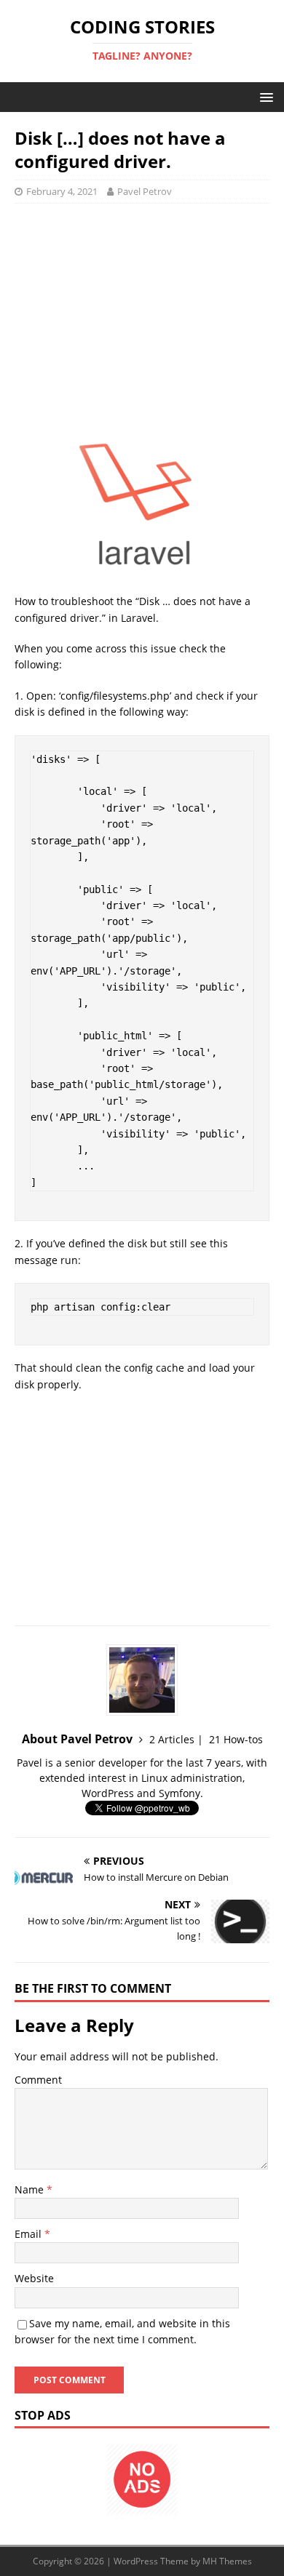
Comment (38, 2080)
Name (31, 2189)
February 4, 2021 (62, 191)
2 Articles (172, 1739)
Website (34, 2278)
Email (29, 2234)
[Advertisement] (142, 320)
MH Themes (227, 2561)
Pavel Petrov (145, 191)
